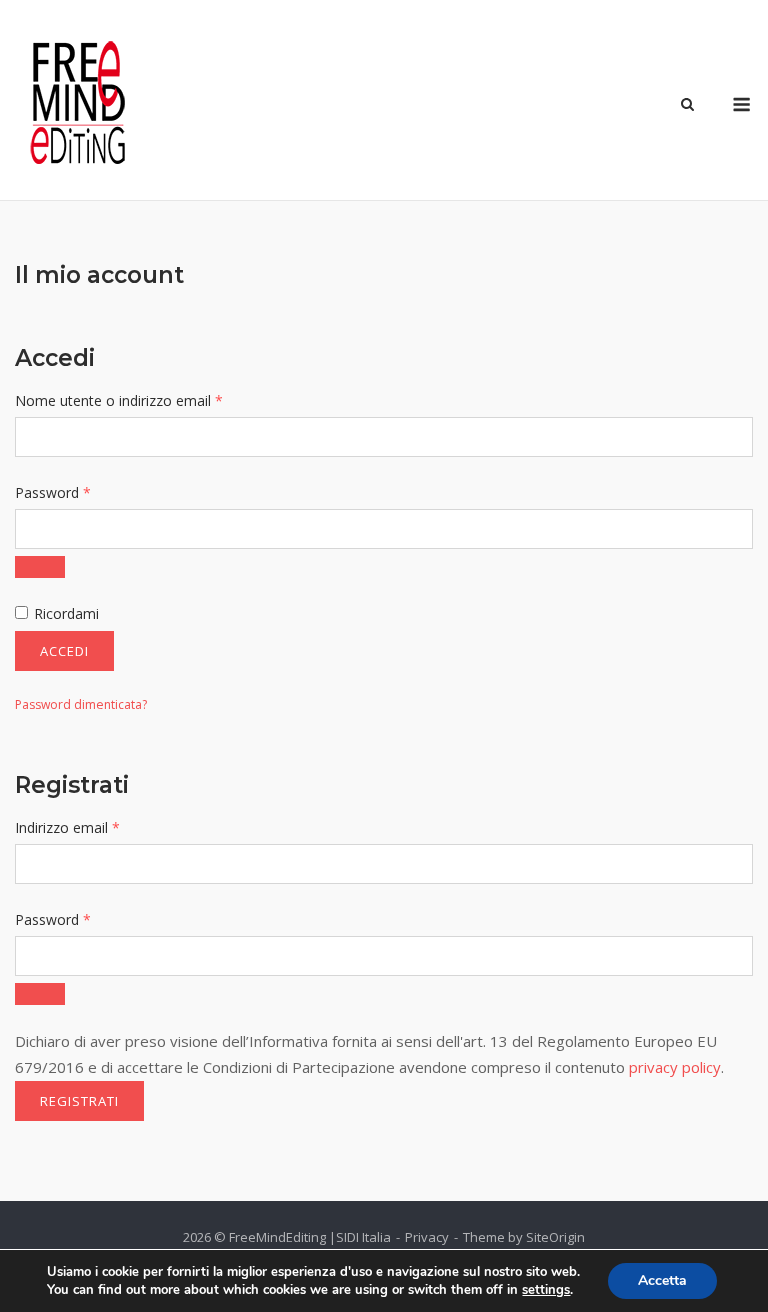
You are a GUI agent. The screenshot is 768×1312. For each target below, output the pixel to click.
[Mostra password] (40, 567)
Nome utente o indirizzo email (148, 400)
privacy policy (675, 1067)
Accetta (662, 1280)
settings (546, 1290)
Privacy (427, 1237)
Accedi (64, 651)
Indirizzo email (96, 827)
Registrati (79, 1101)
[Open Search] (687, 106)
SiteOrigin (555, 1237)
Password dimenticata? (81, 704)
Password (82, 492)
